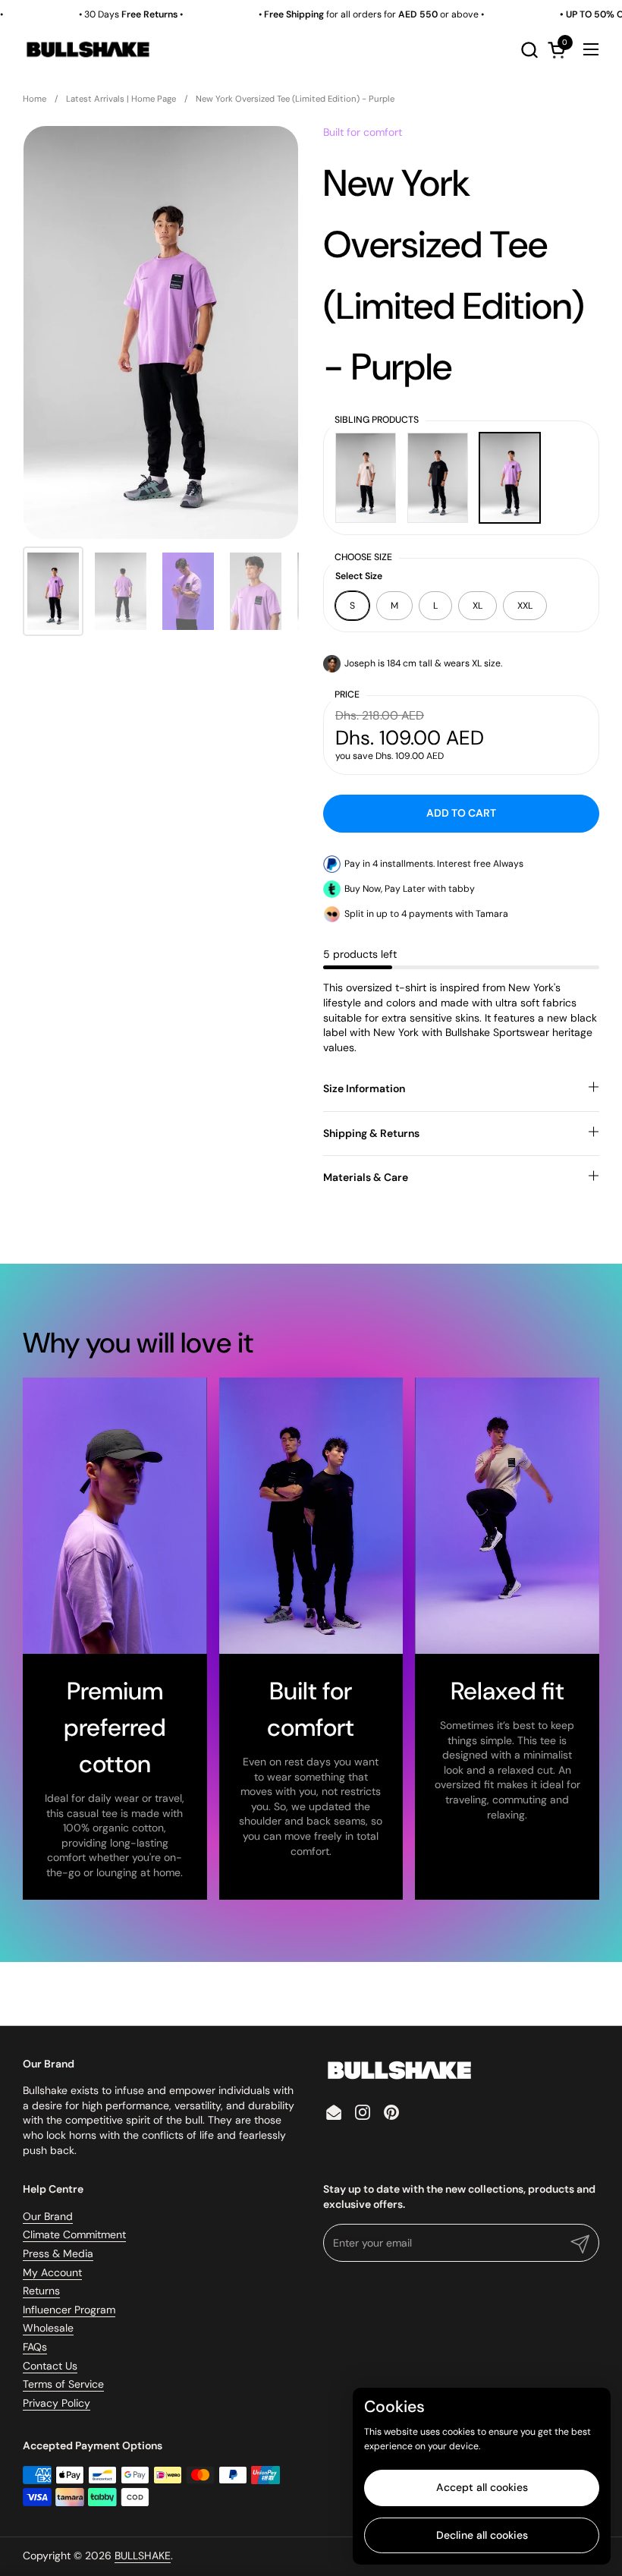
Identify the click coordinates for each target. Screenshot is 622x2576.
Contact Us (50, 2366)
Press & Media (58, 2253)
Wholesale (48, 2328)
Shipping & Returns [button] (371, 1133)
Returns (41, 2291)
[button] (529, 50)
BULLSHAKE (143, 2556)
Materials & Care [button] (366, 1177)
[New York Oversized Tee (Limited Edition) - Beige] (366, 478)
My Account (52, 2272)
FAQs (35, 2347)
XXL (525, 606)
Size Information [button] (364, 1088)
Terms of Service (63, 2384)
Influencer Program (69, 2310)
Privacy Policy (57, 2403)
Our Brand (48, 2216)
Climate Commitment (74, 2234)
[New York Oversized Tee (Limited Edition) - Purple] (510, 478)
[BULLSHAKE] (88, 49)
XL (477, 606)
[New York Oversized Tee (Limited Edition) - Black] (438, 478)
